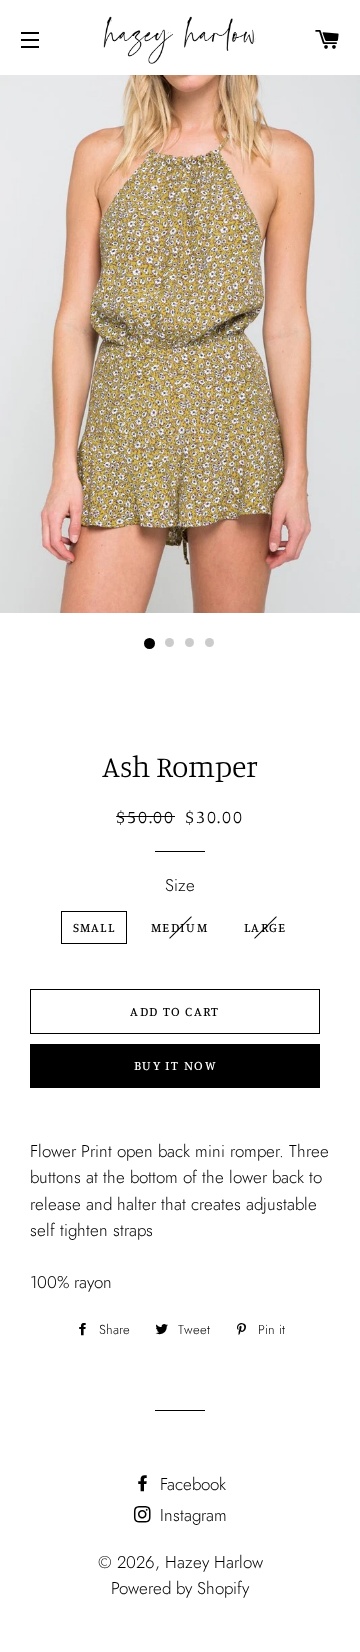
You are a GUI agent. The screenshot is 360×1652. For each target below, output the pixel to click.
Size (180, 885)
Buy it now (175, 1065)
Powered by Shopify (180, 1588)
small (94, 927)
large (265, 927)
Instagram (191, 1515)
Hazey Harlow (214, 1562)
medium (179, 927)
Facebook (190, 1484)
